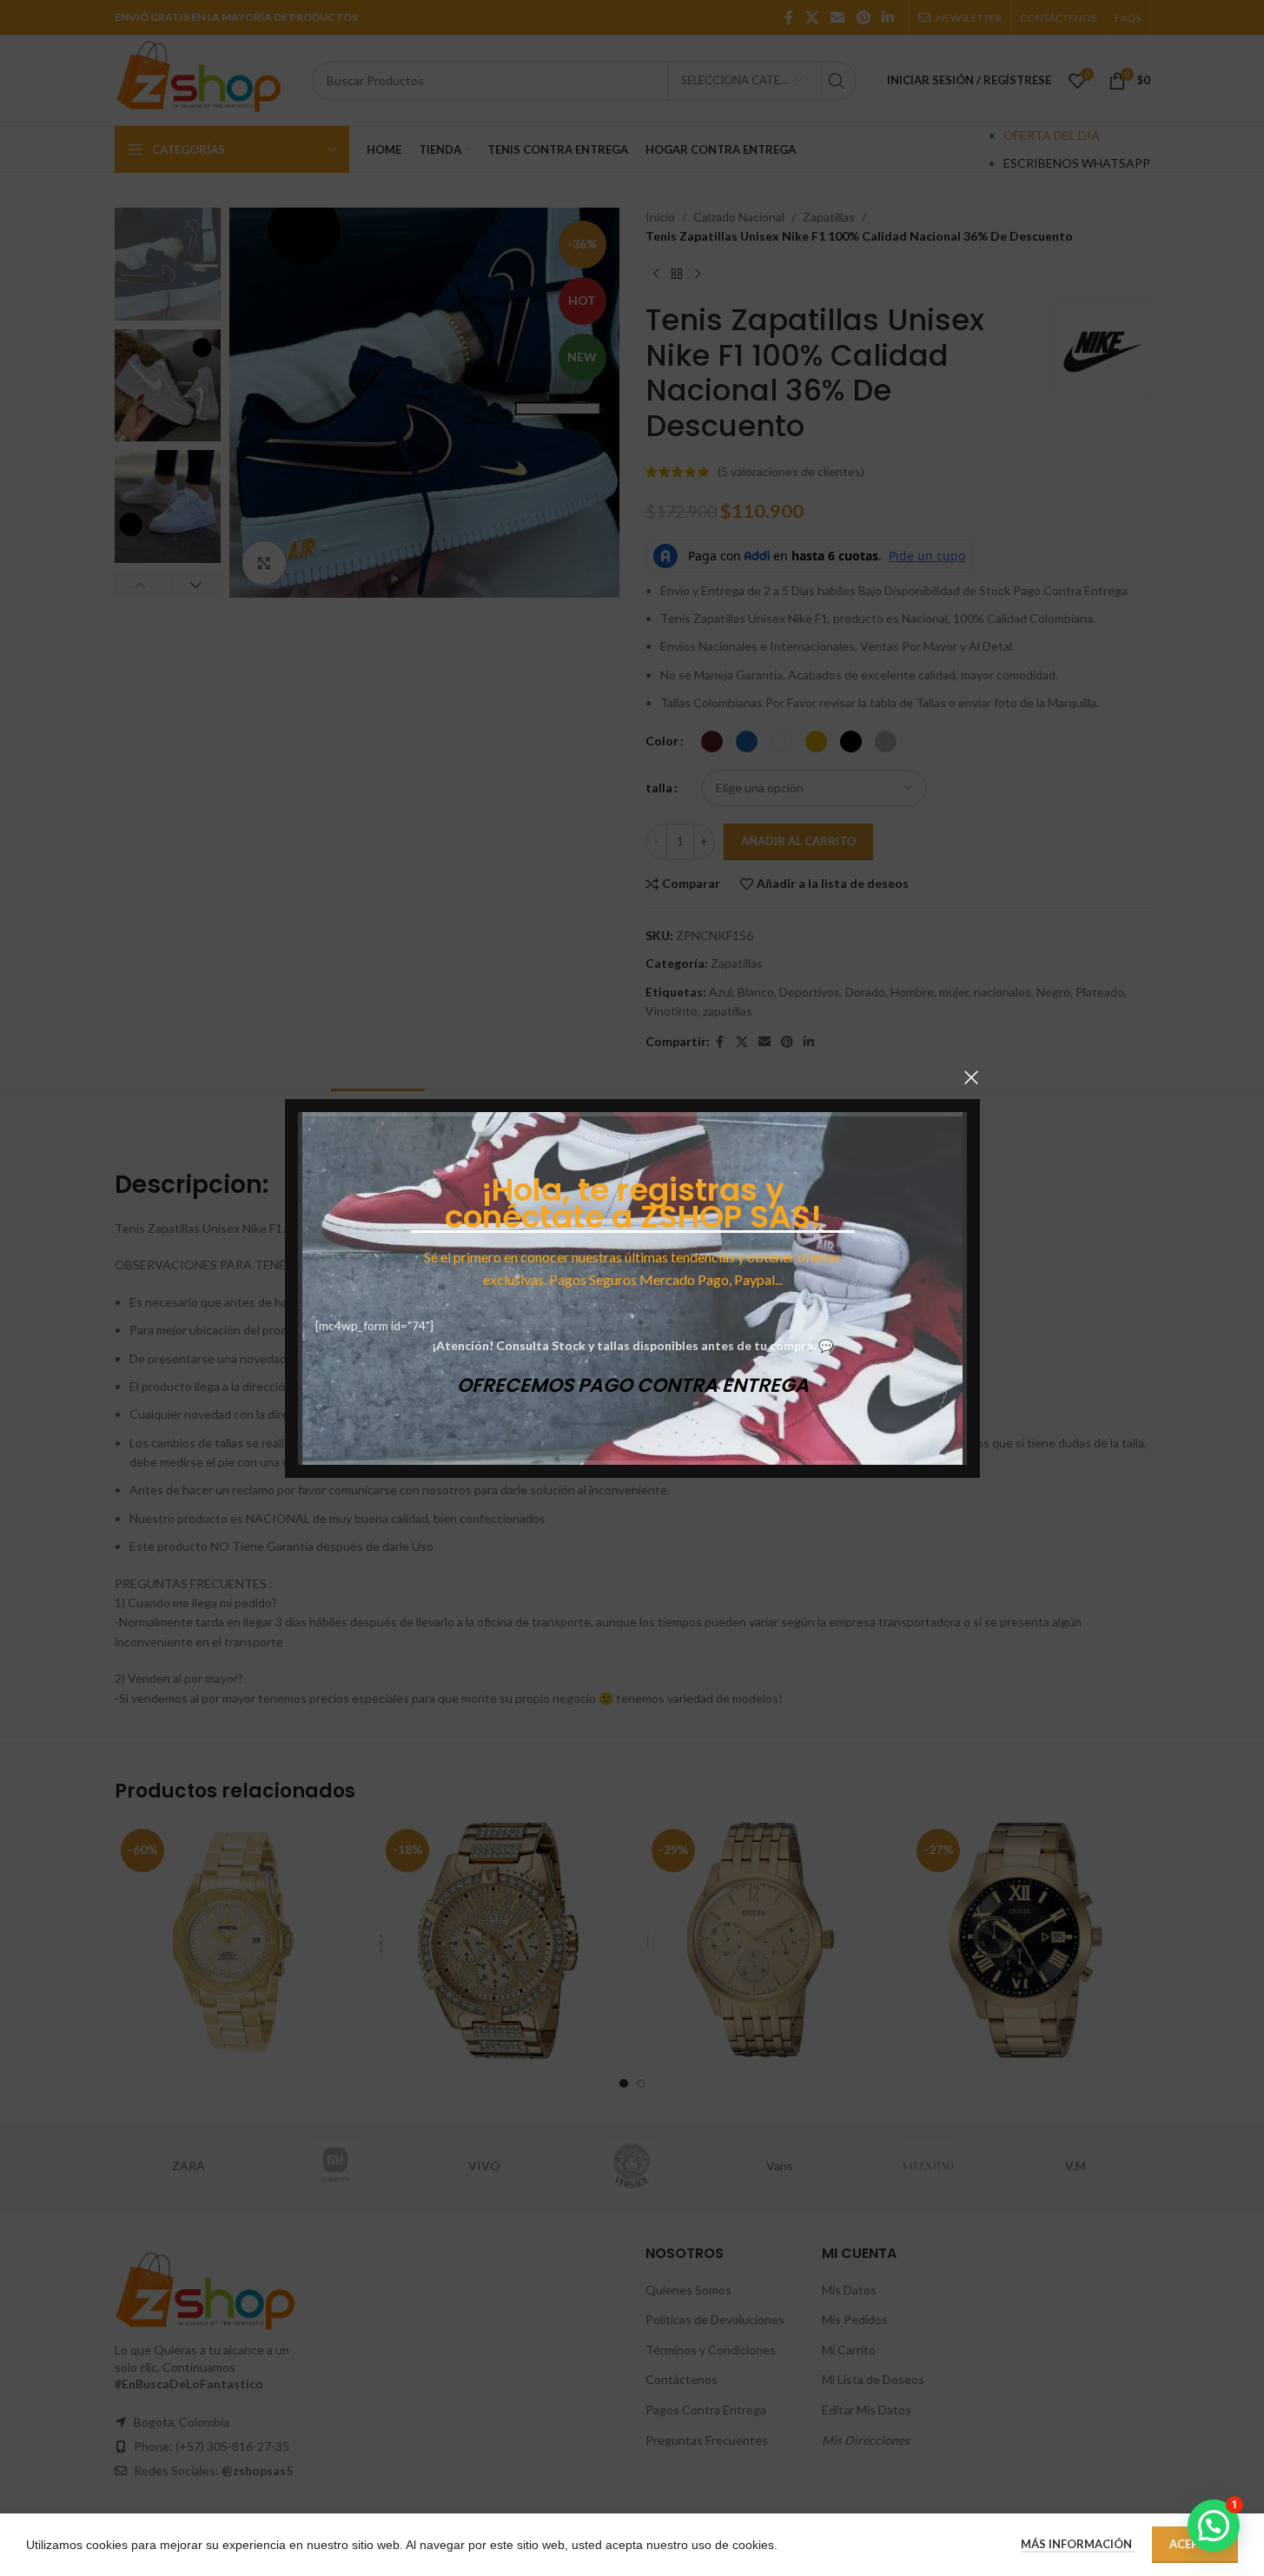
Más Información (1078, 2544)
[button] (1214, 2526)
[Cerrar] (971, 1077)
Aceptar (1195, 2544)
